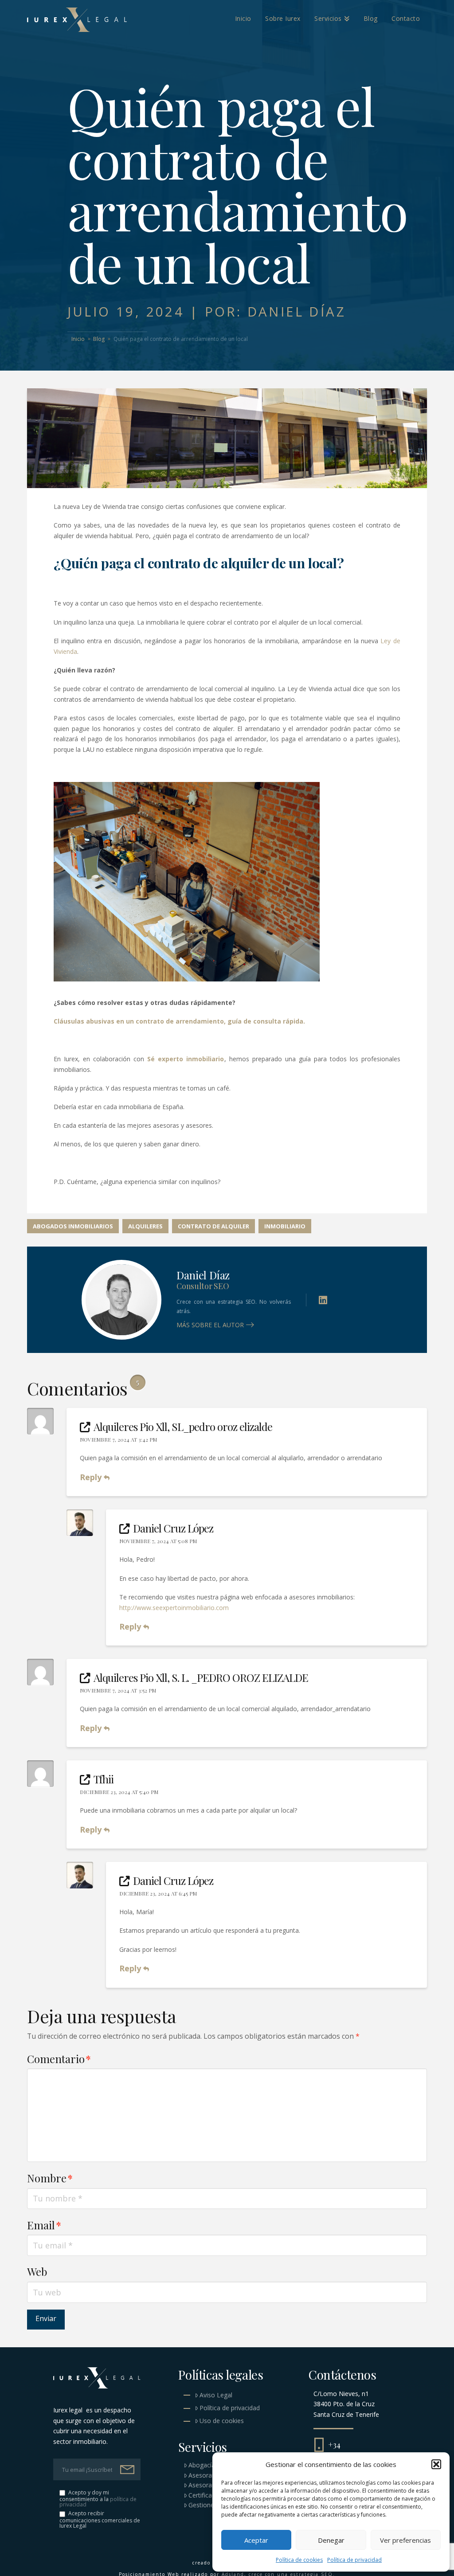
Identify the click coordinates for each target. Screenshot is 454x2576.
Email (44, 2225)
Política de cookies (299, 2560)
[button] (436, 2464)
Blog (99, 339)
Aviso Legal (216, 2395)
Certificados (205, 2495)
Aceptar (256, 2540)
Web (37, 2271)
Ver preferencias (405, 2540)
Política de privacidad (354, 2560)
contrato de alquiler (213, 1226)
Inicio (78, 339)
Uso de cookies (222, 2421)
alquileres (145, 1226)
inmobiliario (285, 1226)
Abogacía (202, 2465)
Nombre (50, 2178)
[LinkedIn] (323, 1300)
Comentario (59, 2059)
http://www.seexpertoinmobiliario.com (174, 1608)
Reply (92, 1477)
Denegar (331, 2540)
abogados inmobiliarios (73, 1226)
